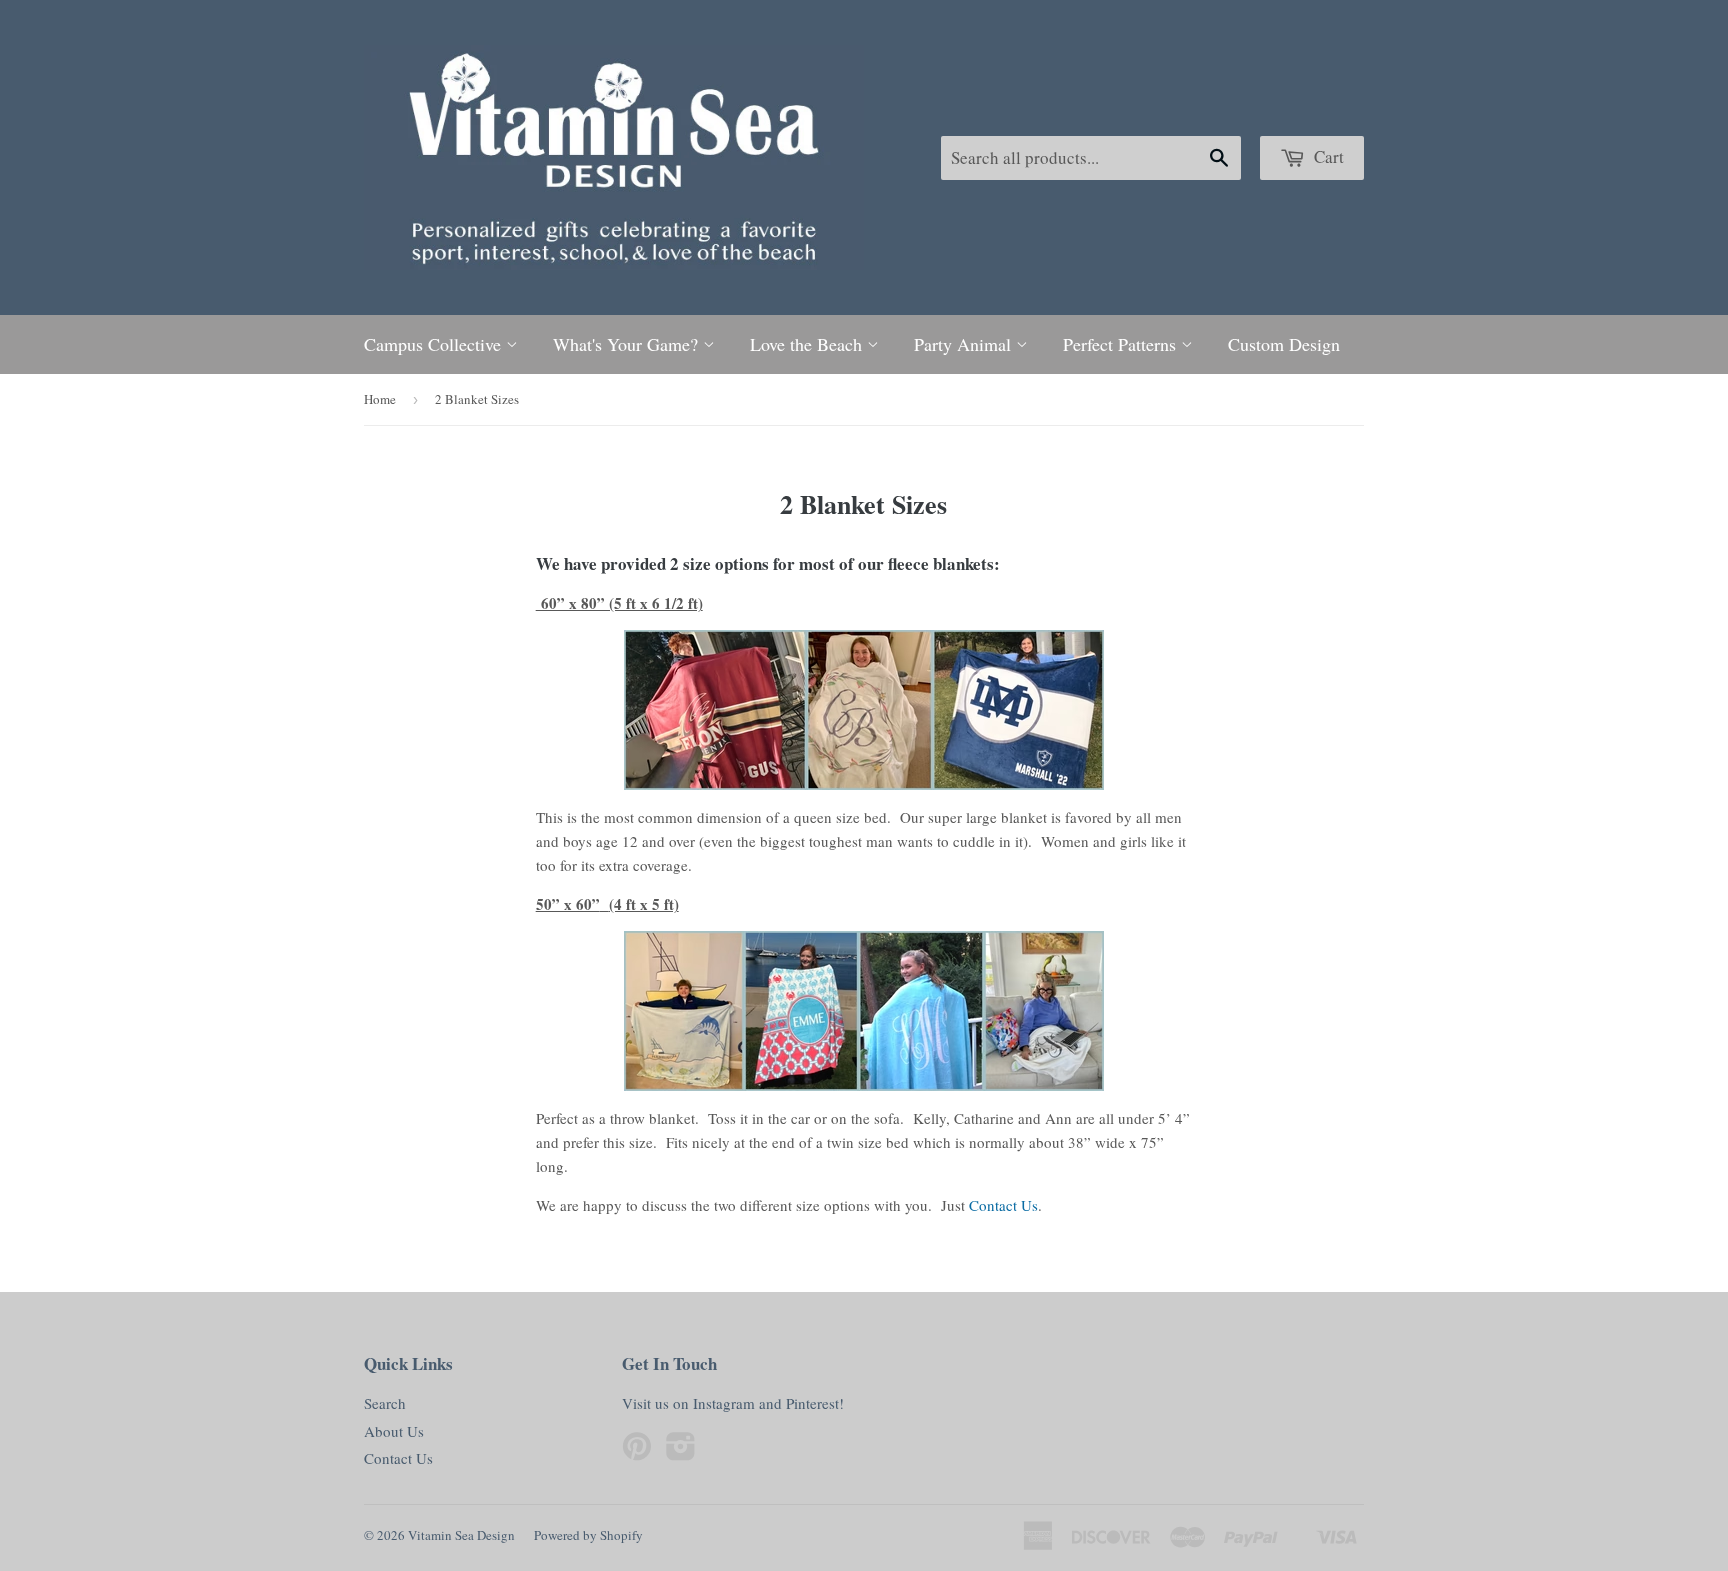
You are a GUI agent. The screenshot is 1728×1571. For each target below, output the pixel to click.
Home (380, 399)
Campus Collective (435, 344)
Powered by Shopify (588, 1535)
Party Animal (965, 344)
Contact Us (1003, 1205)
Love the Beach (808, 344)
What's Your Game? (628, 344)
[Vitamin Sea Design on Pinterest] (637, 1452)
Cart (1327, 156)
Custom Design (1284, 344)
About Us (394, 1431)
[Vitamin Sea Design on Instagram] (681, 1452)
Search (385, 1403)
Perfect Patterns (1122, 344)
